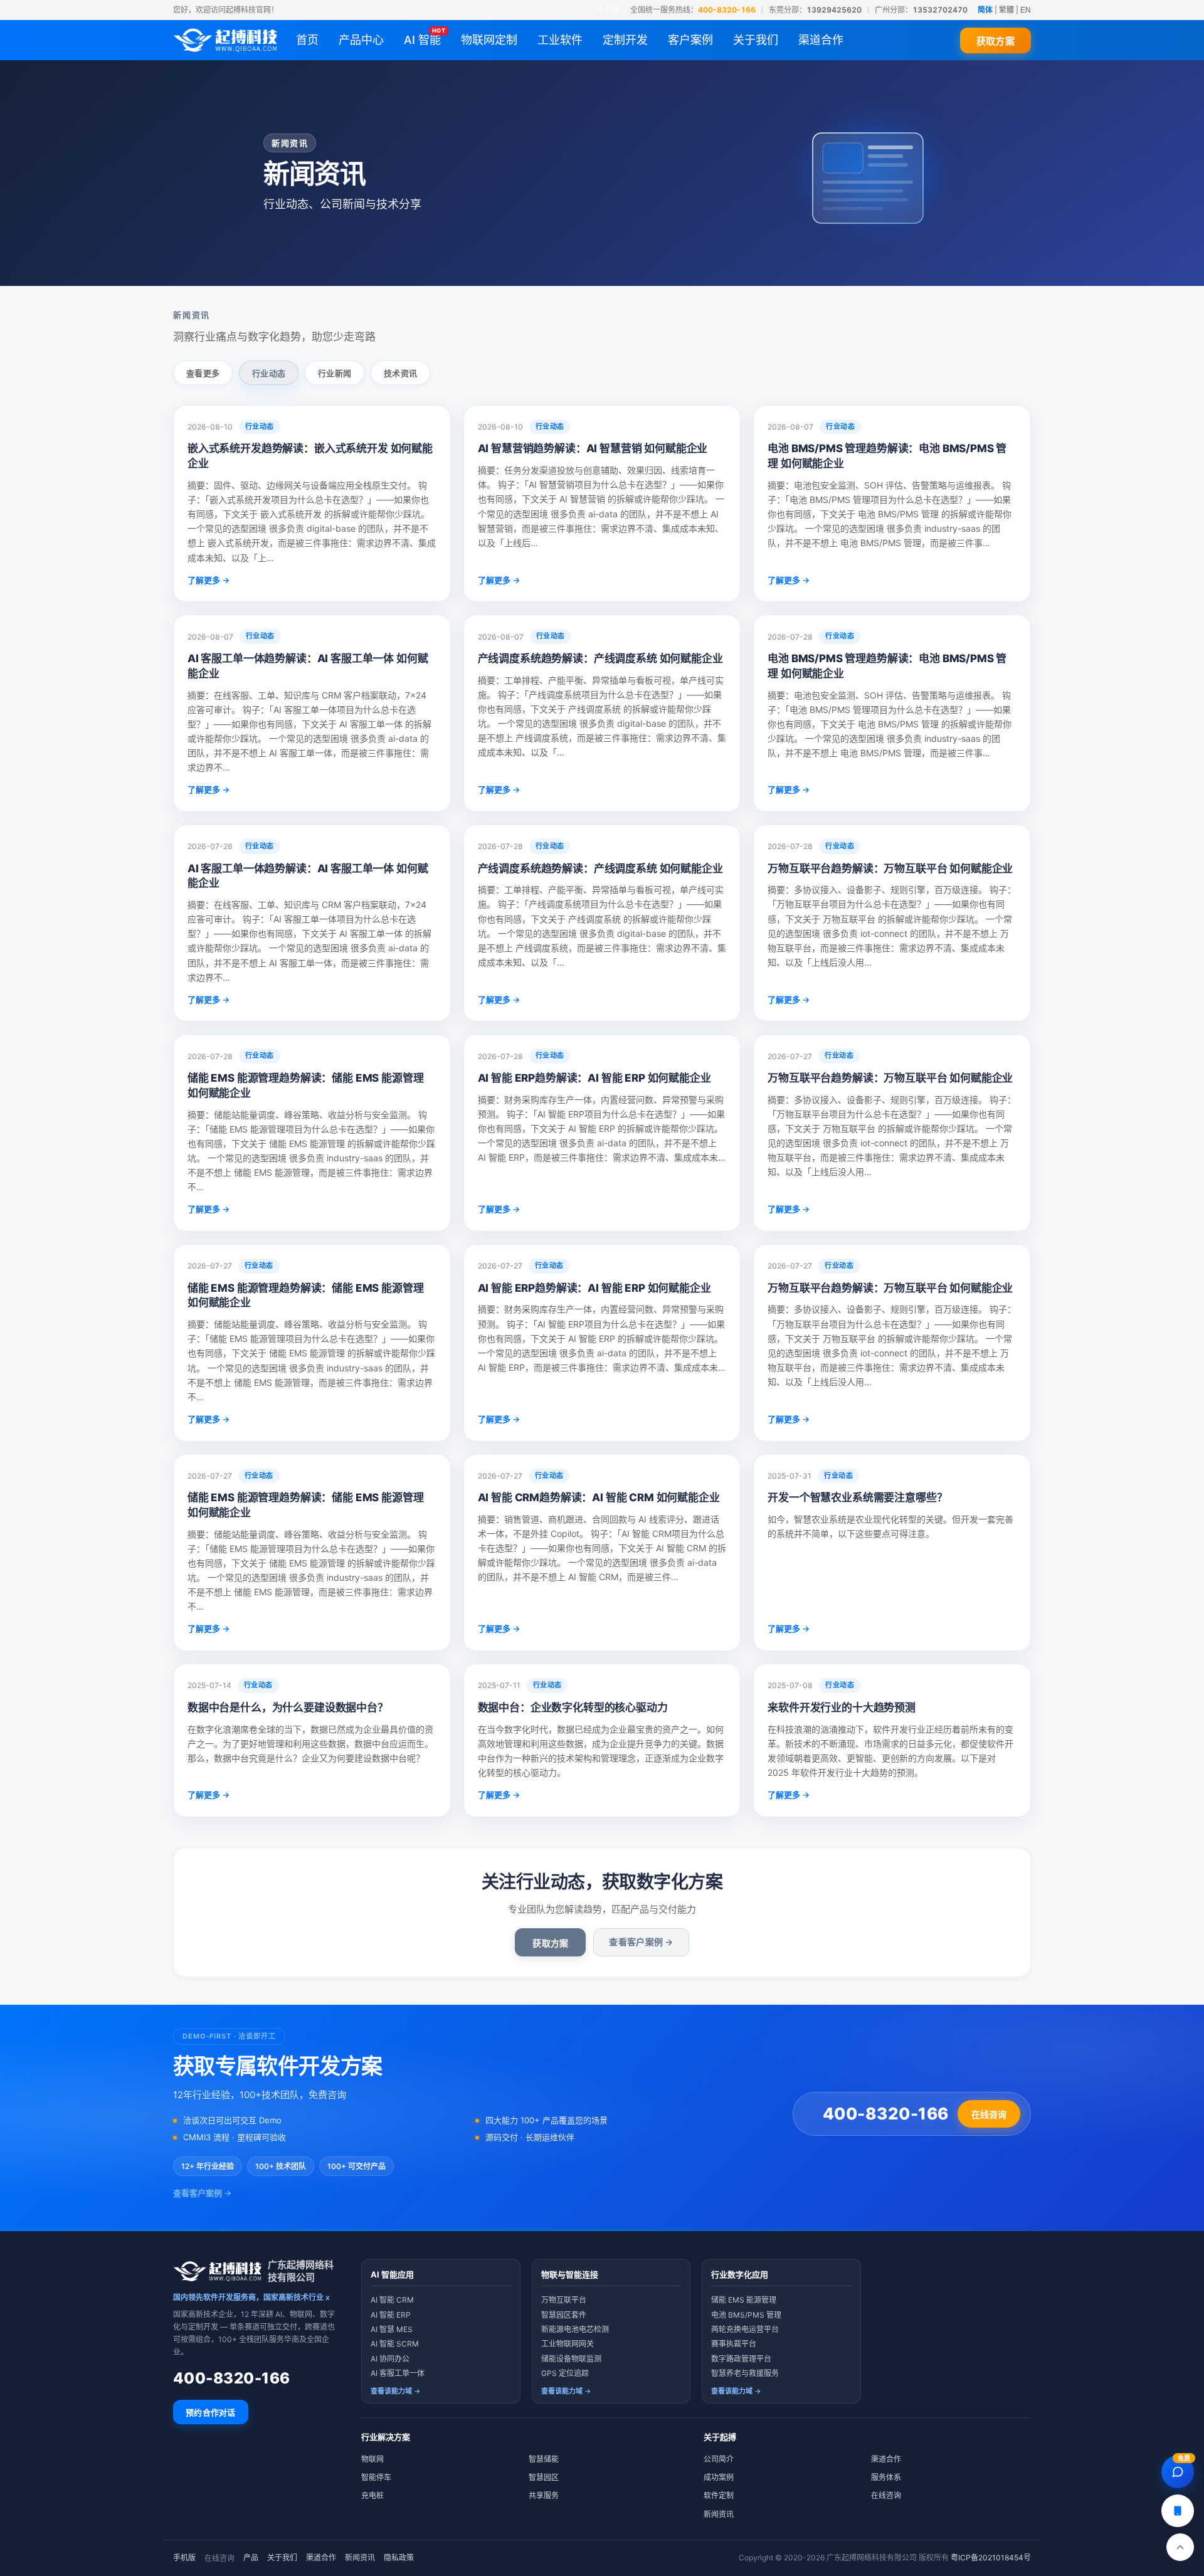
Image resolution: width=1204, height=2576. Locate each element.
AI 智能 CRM (392, 2300)
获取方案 (995, 41)
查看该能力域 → (396, 2391)
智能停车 (376, 2477)
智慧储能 (544, 2459)
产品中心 (361, 40)
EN (1026, 10)
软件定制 (719, 2495)
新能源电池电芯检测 (575, 2329)
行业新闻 (335, 373)
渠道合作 (886, 2459)
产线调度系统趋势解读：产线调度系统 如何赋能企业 (600, 658)
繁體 (1006, 10)
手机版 (609, 10)
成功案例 (719, 2477)
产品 (251, 2558)
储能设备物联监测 (571, 2359)
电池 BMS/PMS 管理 (746, 2315)
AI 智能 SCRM (395, 2344)
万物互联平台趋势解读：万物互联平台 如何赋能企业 (890, 868)
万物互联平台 (564, 2300)
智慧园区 (544, 2477)
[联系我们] (1178, 2511)
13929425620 (834, 10)
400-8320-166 (727, 10)
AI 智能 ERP (391, 2315)
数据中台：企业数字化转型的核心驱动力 (573, 1708)
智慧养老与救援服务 (745, 2373)
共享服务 (544, 2495)
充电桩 (372, 2495)
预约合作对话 (211, 2412)
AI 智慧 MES (392, 2329)
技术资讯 (400, 373)
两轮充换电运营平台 (745, 2329)
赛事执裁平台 (734, 2344)
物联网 (372, 2459)
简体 (985, 10)
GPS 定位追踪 (565, 2373)
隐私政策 (399, 2558)
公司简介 (719, 2459)
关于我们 (282, 2558)
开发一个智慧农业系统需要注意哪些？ (857, 1497)
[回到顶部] (1180, 2547)
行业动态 (269, 373)
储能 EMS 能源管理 (744, 2300)
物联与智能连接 (570, 2274)
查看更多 (203, 373)
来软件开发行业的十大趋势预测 (842, 1708)
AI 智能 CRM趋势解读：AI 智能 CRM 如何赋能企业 (599, 1497)
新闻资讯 (719, 2514)
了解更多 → (209, 580)
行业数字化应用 (740, 2274)
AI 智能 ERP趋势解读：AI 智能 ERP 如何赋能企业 (594, 1078)
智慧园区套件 (564, 2315)
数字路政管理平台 (741, 2359)
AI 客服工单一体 (398, 2373)
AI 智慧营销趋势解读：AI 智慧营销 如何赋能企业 (593, 448)
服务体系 (886, 2477)
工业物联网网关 (568, 2344)
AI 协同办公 (390, 2359)
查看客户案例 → (641, 1942)
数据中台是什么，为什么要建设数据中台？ (288, 1708)
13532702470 (940, 10)
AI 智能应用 (392, 2274)
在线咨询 (989, 2114)
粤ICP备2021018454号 (991, 2558)
